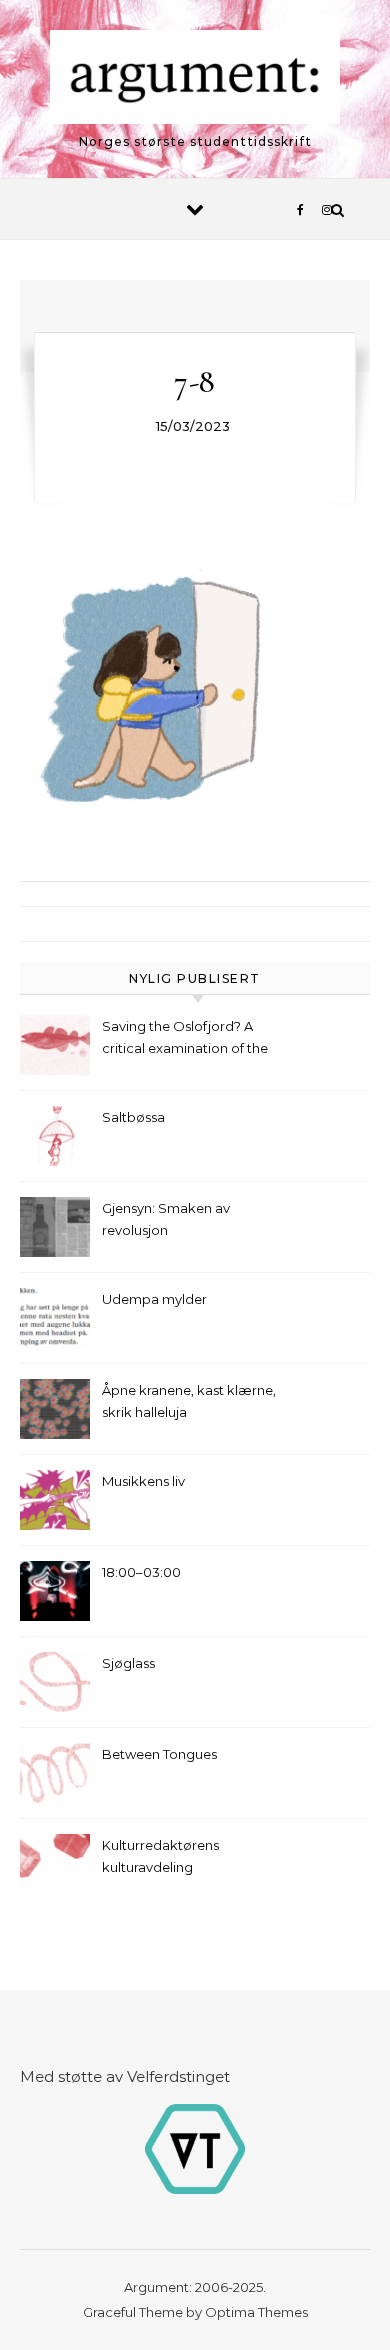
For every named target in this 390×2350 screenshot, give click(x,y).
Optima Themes (256, 2312)
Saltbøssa (133, 1117)
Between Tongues (159, 1754)
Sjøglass (128, 1663)
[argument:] (195, 80)
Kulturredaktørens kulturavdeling (160, 1856)
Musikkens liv (143, 1481)
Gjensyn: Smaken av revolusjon (166, 1219)
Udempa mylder (154, 1299)
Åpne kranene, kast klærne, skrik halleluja (189, 1401)
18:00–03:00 (141, 1572)
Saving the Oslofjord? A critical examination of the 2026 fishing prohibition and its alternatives (191, 1039)
